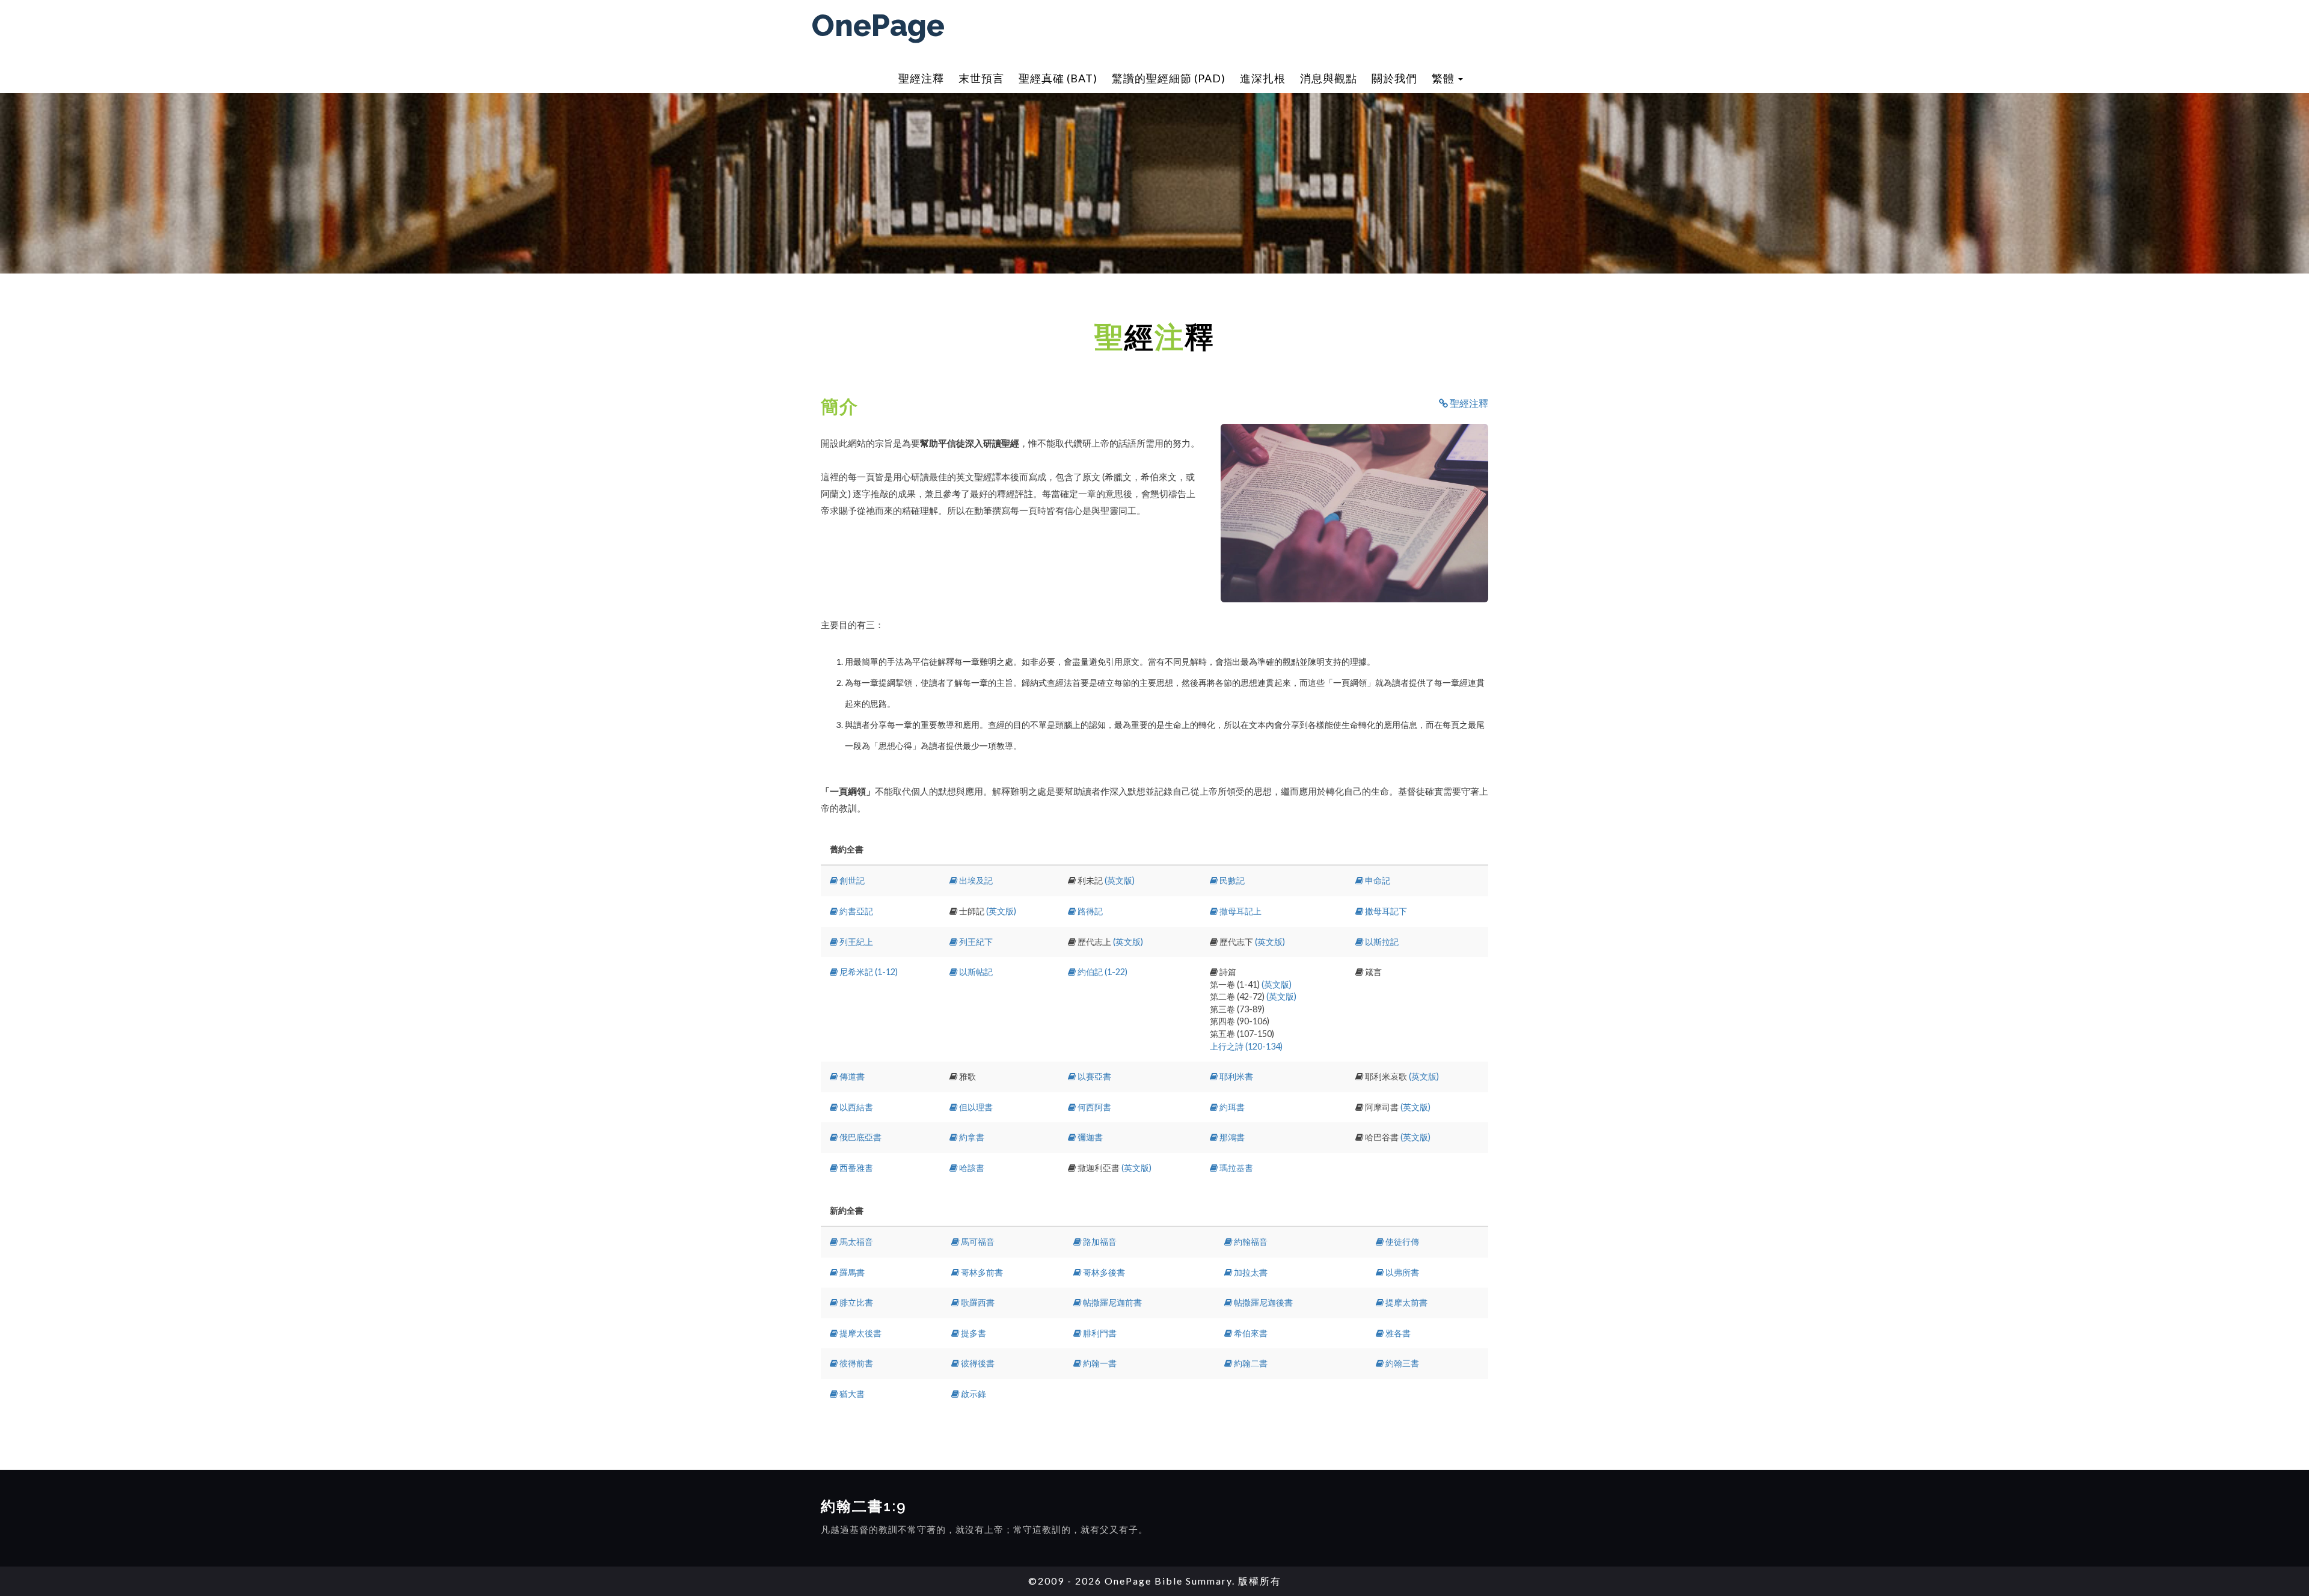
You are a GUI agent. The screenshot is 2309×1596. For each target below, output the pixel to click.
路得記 (1089, 911)
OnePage (878, 26)
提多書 (973, 1333)
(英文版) (1120, 880)
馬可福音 (977, 1242)
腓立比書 (855, 1302)
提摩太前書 (1406, 1302)
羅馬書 (851, 1272)
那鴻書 (1231, 1137)
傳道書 (851, 1076)
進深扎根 (1263, 78)
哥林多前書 (981, 1272)
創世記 (851, 880)
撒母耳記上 (1240, 911)
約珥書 (1231, 1107)
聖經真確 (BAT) (1058, 78)
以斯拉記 (1381, 942)
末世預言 (981, 78)
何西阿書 (1093, 1107)
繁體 (1444, 78)
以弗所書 (1401, 1272)
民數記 (1231, 880)
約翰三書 (1401, 1363)
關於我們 (1394, 78)
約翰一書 (1099, 1363)
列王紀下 (975, 942)
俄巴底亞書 (860, 1137)
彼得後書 (977, 1363)
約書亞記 (855, 911)
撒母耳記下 (1385, 911)
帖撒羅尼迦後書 (1262, 1302)
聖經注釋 (921, 78)
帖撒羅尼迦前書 (1112, 1302)
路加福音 (1099, 1242)
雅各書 (1397, 1333)
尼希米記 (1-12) (868, 972)
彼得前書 (855, 1363)
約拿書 (971, 1137)
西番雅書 (855, 1168)
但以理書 (975, 1107)
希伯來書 (1250, 1333)
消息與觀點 (1329, 78)
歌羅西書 (977, 1302)
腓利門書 (1099, 1333)
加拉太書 (1250, 1272)
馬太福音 (855, 1242)
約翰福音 (1250, 1242)
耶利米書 (1235, 1076)
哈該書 (971, 1168)
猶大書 (851, 1394)
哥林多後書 (1103, 1272)
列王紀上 (855, 942)
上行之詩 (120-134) (1246, 1046)
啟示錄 (973, 1394)
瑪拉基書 (1235, 1168)
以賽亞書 (1093, 1076)
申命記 (1377, 880)
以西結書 (855, 1107)
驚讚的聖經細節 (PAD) (1169, 78)
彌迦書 (1089, 1137)
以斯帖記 (975, 972)
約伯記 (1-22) (1102, 972)
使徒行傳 (1401, 1242)
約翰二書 (1250, 1363)
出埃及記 (975, 880)
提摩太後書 (860, 1333)
